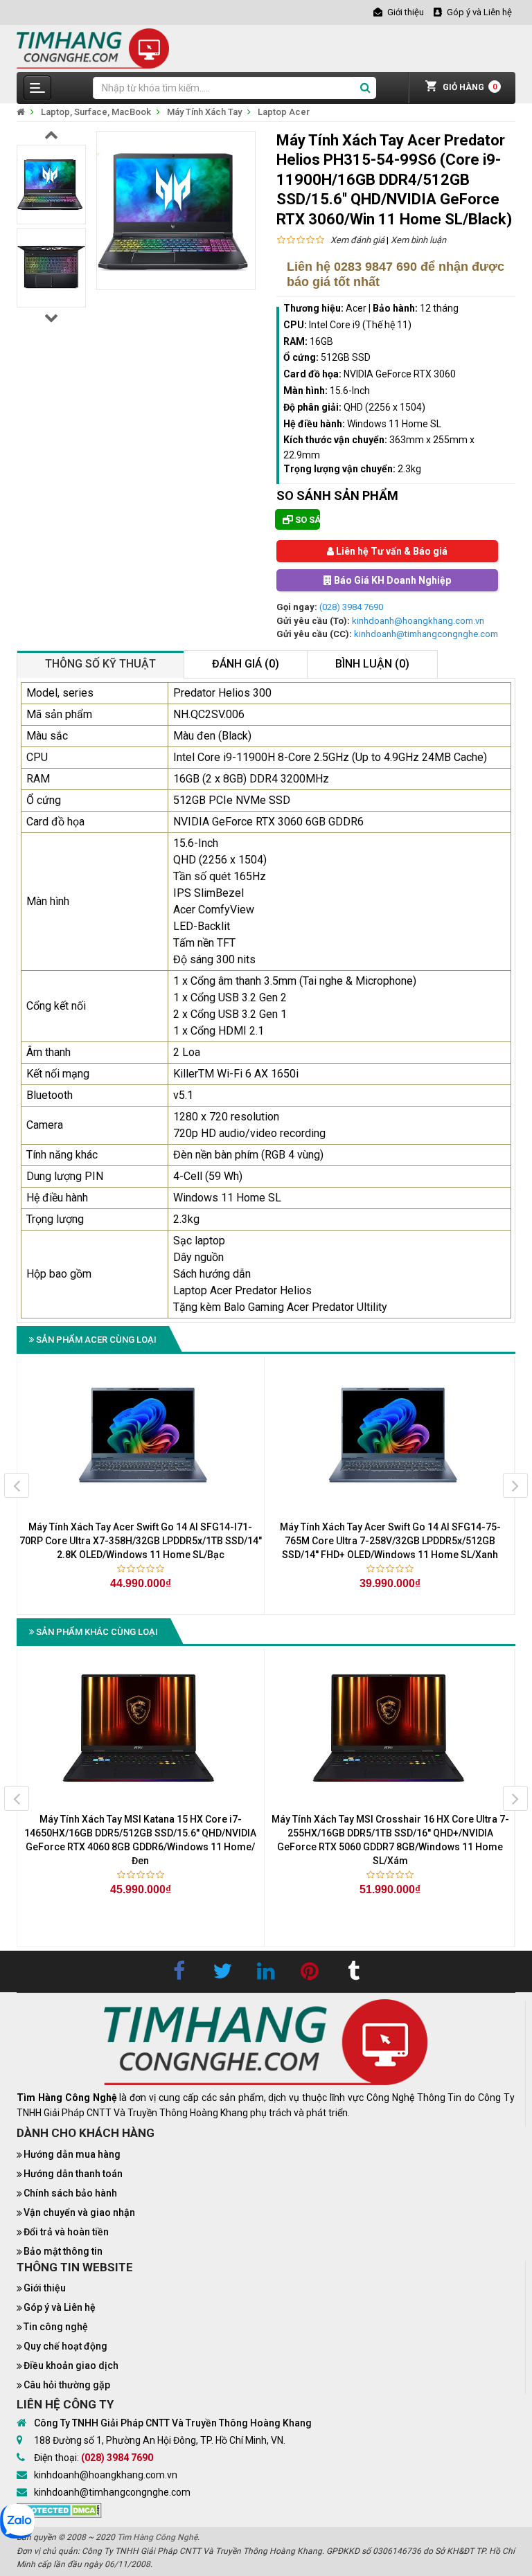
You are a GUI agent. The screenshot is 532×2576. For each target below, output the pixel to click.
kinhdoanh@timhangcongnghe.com (426, 634)
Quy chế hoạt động (65, 2346)
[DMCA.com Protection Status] (59, 2510)
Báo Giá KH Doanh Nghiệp (391, 580)
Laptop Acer (284, 112)
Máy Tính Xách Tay (204, 112)
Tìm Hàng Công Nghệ (157, 2537)
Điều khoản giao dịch (71, 2365)
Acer (356, 308)
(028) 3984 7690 (351, 607)
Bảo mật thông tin (63, 2251)
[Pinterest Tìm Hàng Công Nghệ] (310, 1971)
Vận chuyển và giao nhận (79, 2212)
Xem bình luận (418, 240)
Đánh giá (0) (246, 664)
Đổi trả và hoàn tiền (66, 2232)
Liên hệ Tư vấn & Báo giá (391, 551)
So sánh (307, 520)
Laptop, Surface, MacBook (96, 112)
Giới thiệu (45, 2288)
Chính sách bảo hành (70, 2193)
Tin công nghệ (56, 2327)
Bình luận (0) (372, 664)
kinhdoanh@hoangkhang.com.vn (418, 621)
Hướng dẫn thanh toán (73, 2174)
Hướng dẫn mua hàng (72, 2154)
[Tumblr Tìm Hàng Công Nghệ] (353, 1971)
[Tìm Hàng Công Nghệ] (93, 47)
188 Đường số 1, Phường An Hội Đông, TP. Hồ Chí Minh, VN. (160, 2440)
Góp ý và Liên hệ (60, 2307)
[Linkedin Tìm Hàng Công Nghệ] (266, 1971)
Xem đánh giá (357, 240)
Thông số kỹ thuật (100, 664)
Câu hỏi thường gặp (67, 2385)
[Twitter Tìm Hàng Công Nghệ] (222, 1971)
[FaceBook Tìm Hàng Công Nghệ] (179, 1971)
